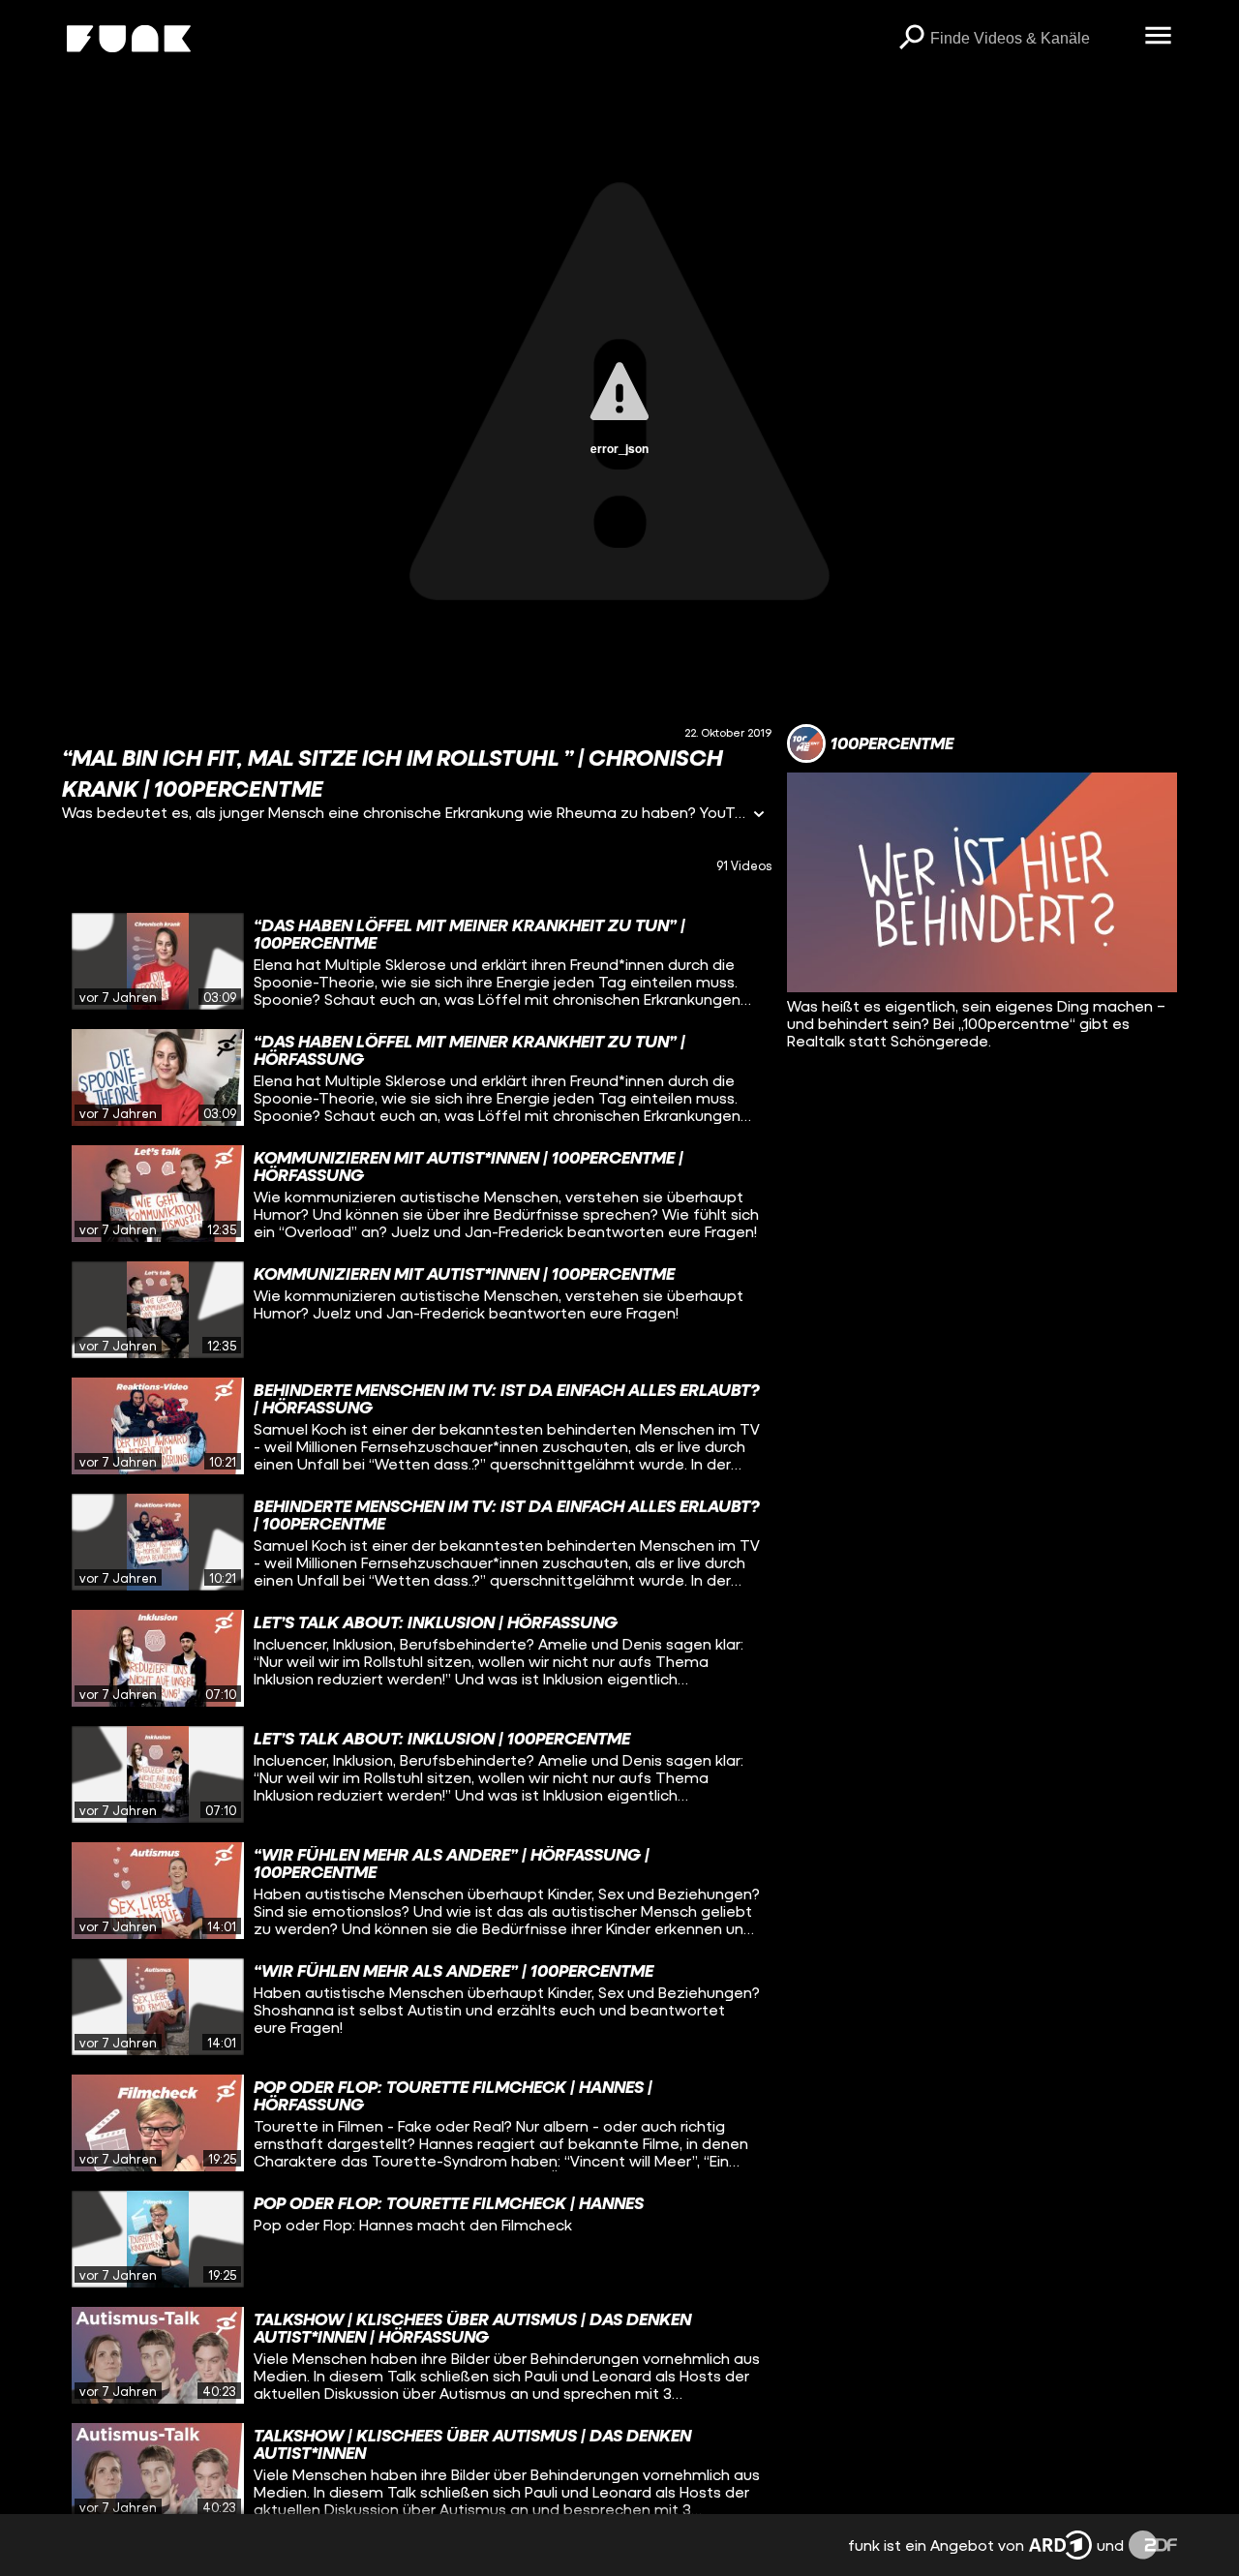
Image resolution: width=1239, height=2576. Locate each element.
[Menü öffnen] (1158, 37)
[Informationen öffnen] (759, 816)
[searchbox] (1030, 39)
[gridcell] (417, 961)
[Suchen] (911, 39)
